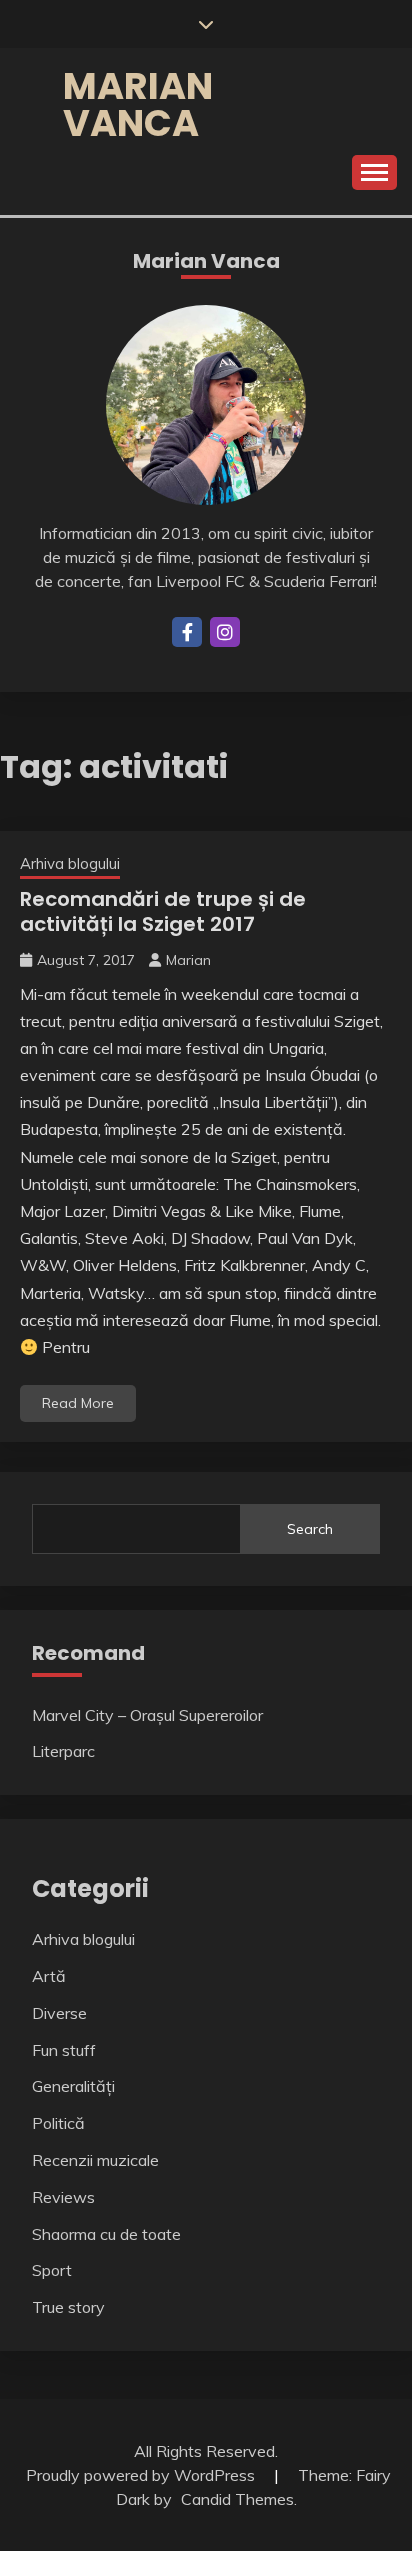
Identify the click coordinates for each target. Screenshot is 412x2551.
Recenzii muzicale (95, 2160)
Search (310, 1529)
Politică (58, 2123)
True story (68, 2307)
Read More (78, 1403)
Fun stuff (64, 2050)
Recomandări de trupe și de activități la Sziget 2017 (163, 911)
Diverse (59, 2013)
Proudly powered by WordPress (142, 2475)
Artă (49, 1976)
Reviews (63, 2197)
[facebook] (187, 632)
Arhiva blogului (70, 863)
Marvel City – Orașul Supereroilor (147, 1715)
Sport (52, 2270)
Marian (188, 960)
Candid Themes (237, 2499)
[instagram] (225, 632)
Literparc (63, 1751)
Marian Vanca (138, 104)
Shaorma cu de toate (106, 2234)
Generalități (73, 2086)
